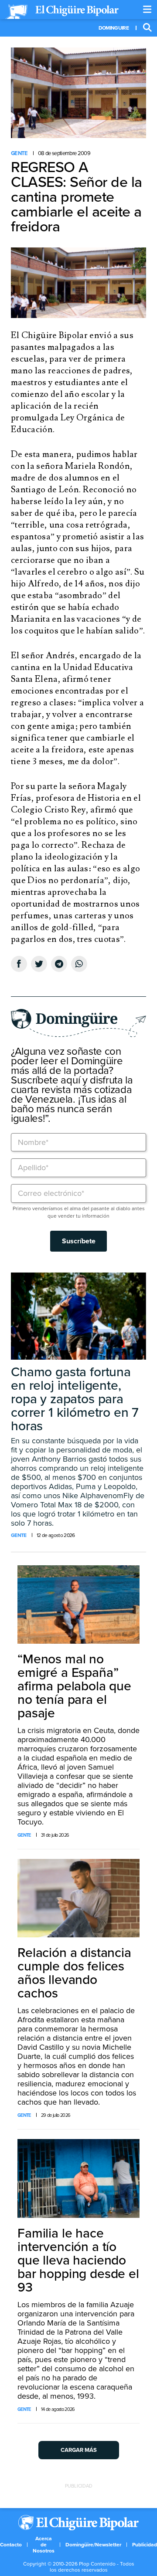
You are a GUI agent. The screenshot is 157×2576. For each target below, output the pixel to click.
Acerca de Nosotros (44, 2545)
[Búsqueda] (147, 28)
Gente (19, 153)
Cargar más (79, 2450)
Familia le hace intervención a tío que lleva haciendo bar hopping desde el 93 (78, 2260)
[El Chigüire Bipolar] (62, 12)
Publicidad (145, 2545)
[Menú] (147, 10)
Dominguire (114, 28)
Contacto (11, 2545)
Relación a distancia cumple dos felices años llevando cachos (74, 1973)
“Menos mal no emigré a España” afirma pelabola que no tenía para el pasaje (74, 1686)
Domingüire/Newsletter (93, 2545)
